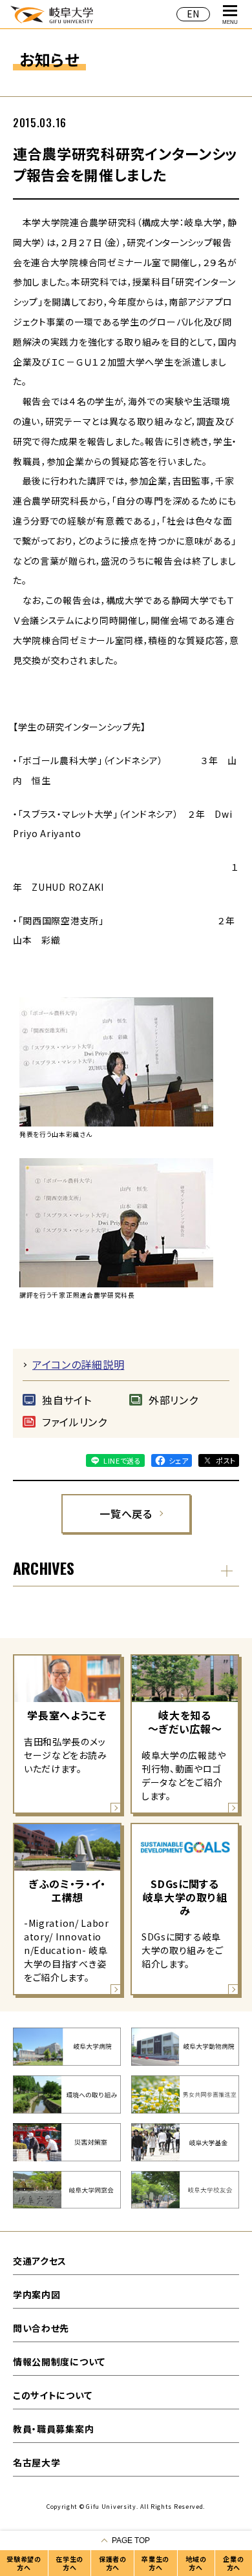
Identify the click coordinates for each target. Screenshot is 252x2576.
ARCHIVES (44, 1568)
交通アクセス (40, 2261)
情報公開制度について (59, 2362)
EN (193, 14)
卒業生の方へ (155, 2563)
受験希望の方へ (24, 2563)
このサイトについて (52, 2395)
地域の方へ (196, 2563)
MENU (230, 22)
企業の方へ (233, 2563)
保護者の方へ (113, 2563)
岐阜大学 (52, 14)
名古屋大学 (37, 2462)
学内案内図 (37, 2294)
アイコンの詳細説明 (78, 1364)
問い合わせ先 (41, 2328)
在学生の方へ (69, 2563)
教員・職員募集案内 (53, 2429)
